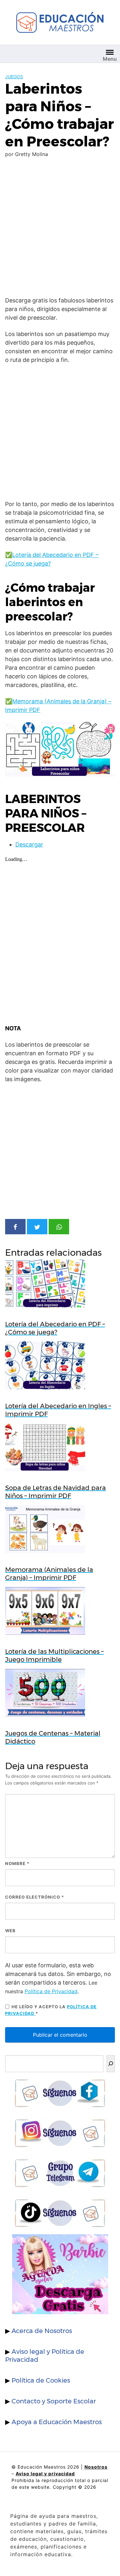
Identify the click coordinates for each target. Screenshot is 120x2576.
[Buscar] (111, 2064)
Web (10, 1931)
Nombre (17, 1863)
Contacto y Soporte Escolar (54, 2401)
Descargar (29, 844)
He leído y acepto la (51, 2010)
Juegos (14, 77)
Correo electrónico (35, 1897)
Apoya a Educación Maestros (57, 2422)
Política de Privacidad (51, 1991)
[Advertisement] (60, 228)
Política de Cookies (41, 2380)
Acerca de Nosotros (42, 2331)
